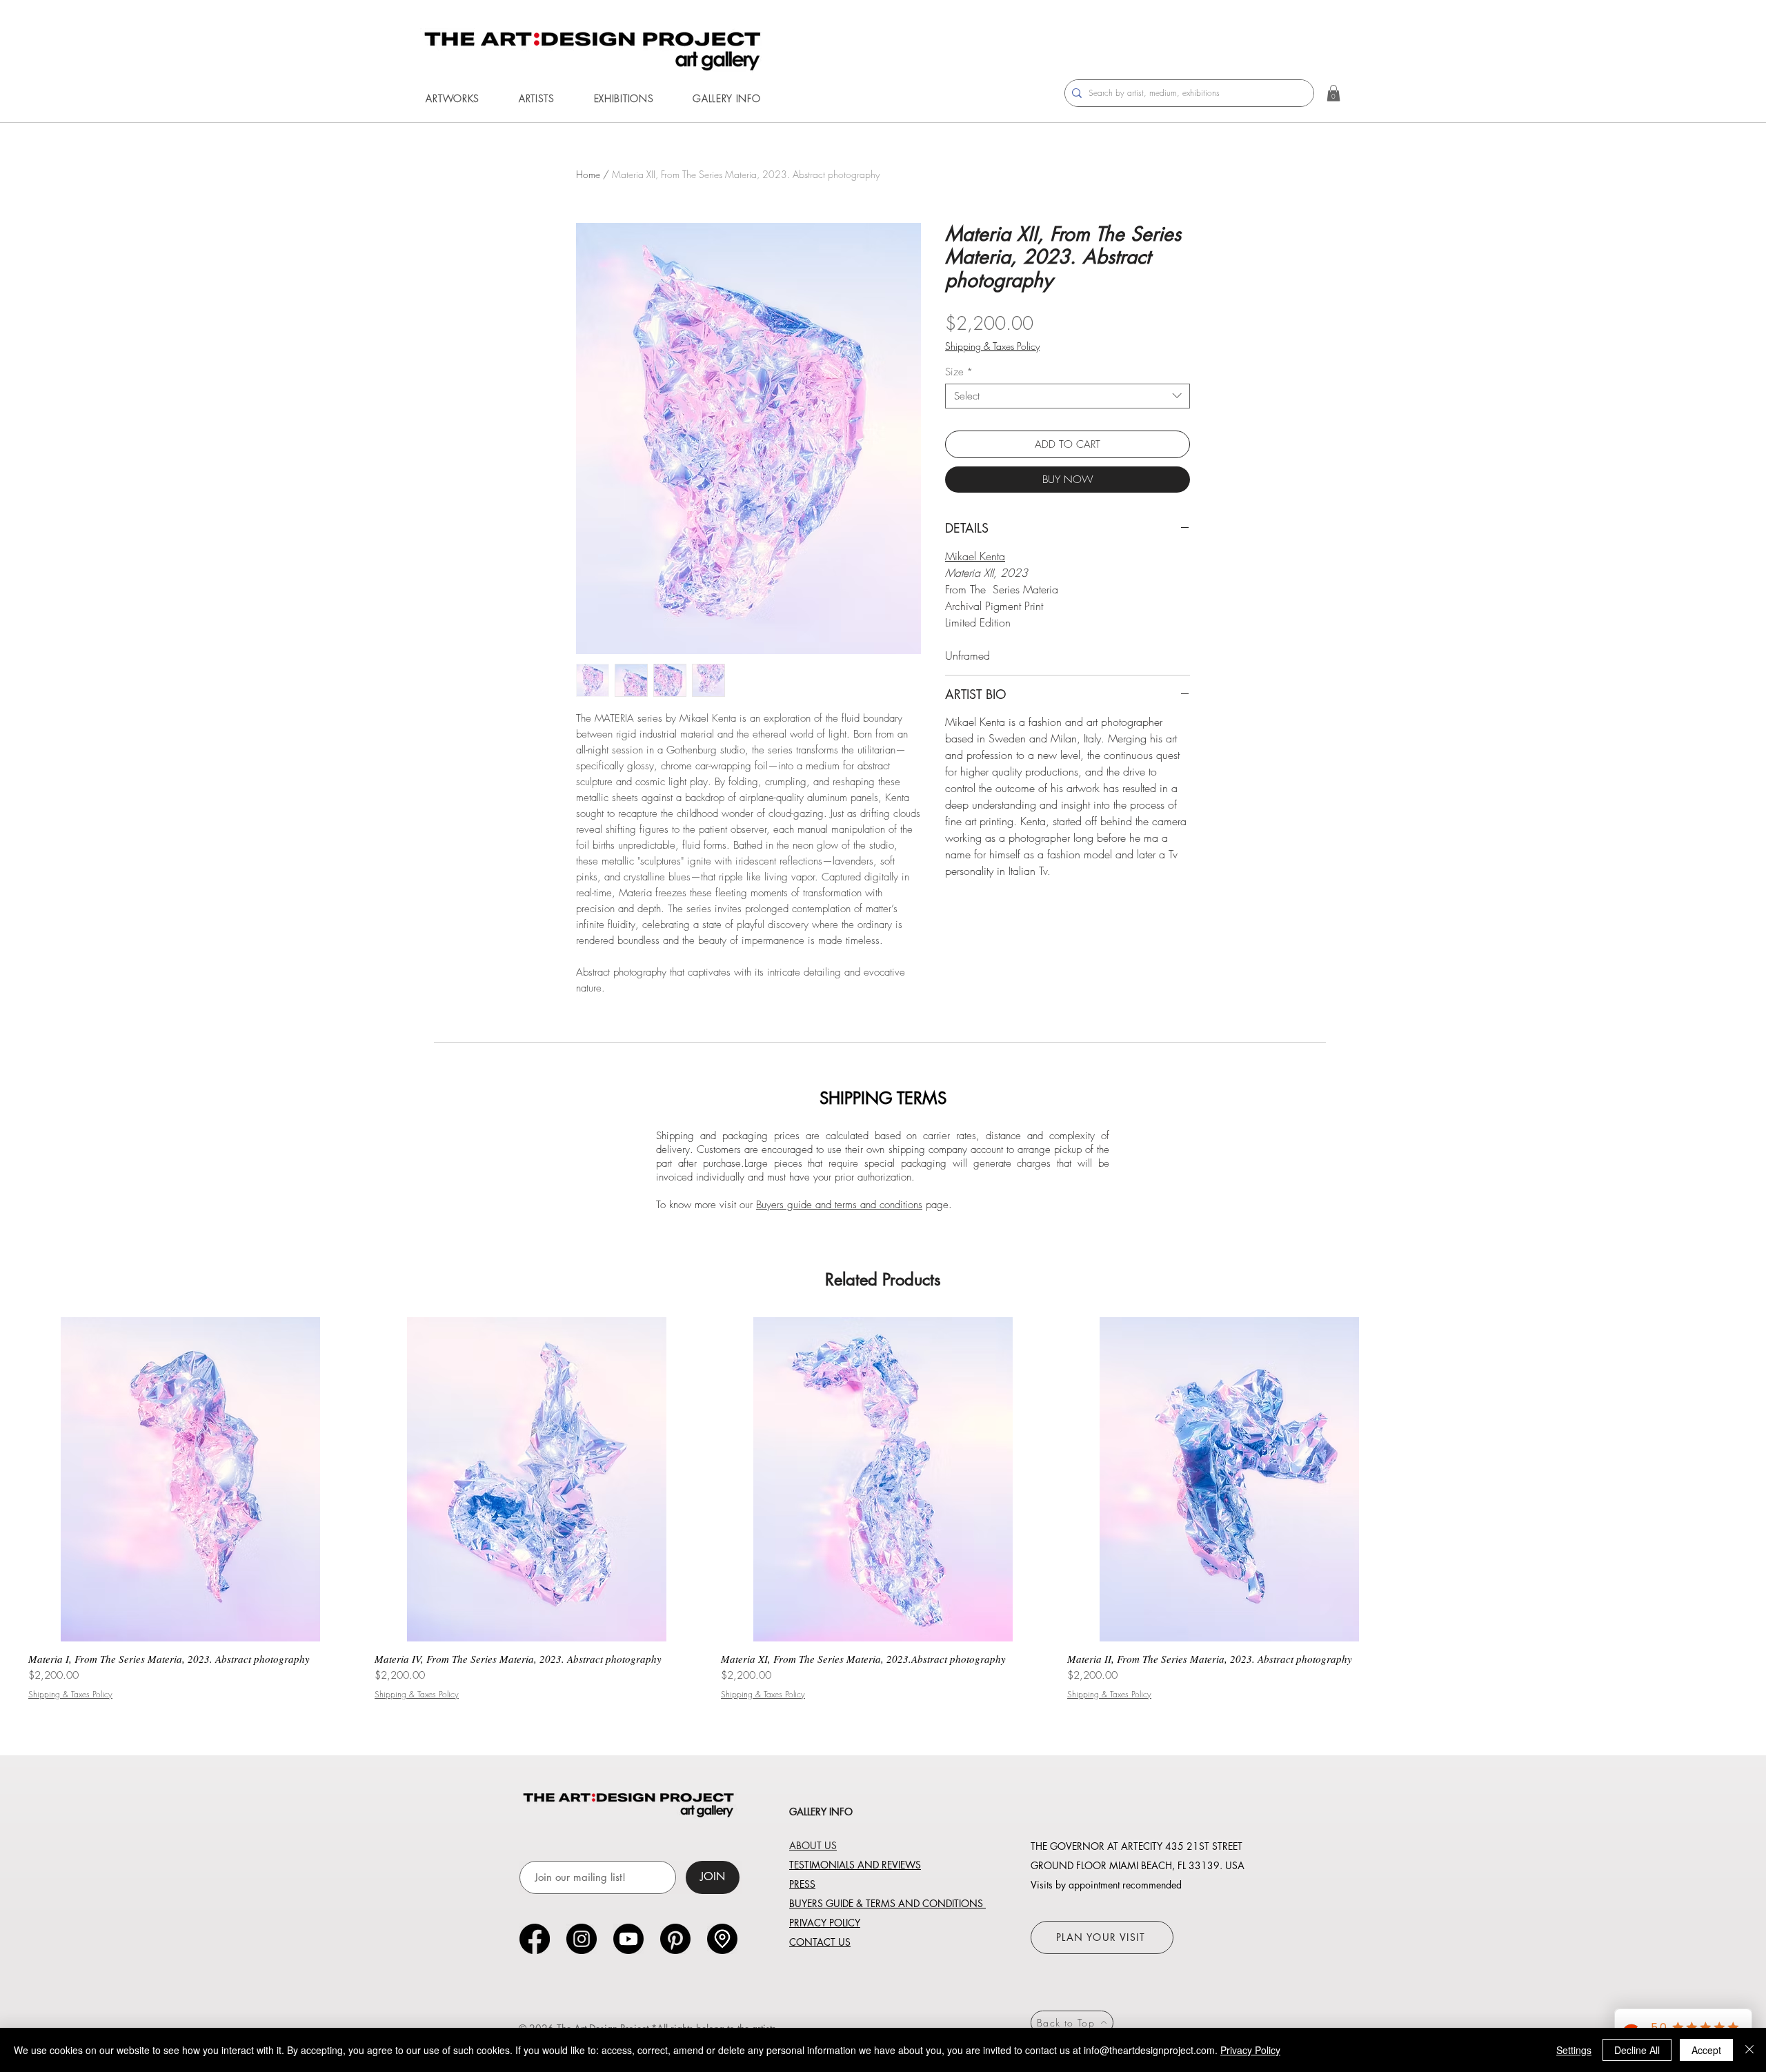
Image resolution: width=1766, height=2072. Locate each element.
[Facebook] (535, 1939)
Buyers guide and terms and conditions (839, 1205)
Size (959, 372)
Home (588, 174)
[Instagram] (582, 1939)
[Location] (722, 1939)
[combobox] (1068, 396)
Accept (1706, 2050)
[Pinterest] (675, 1939)
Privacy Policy (1250, 2050)
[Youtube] (628, 1939)
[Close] (1749, 2050)
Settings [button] (1574, 2050)
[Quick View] (190, 1479)
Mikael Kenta (975, 556)
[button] (453, 98)
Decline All (1637, 2050)
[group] (883, 1508)
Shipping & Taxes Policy (992, 346)
